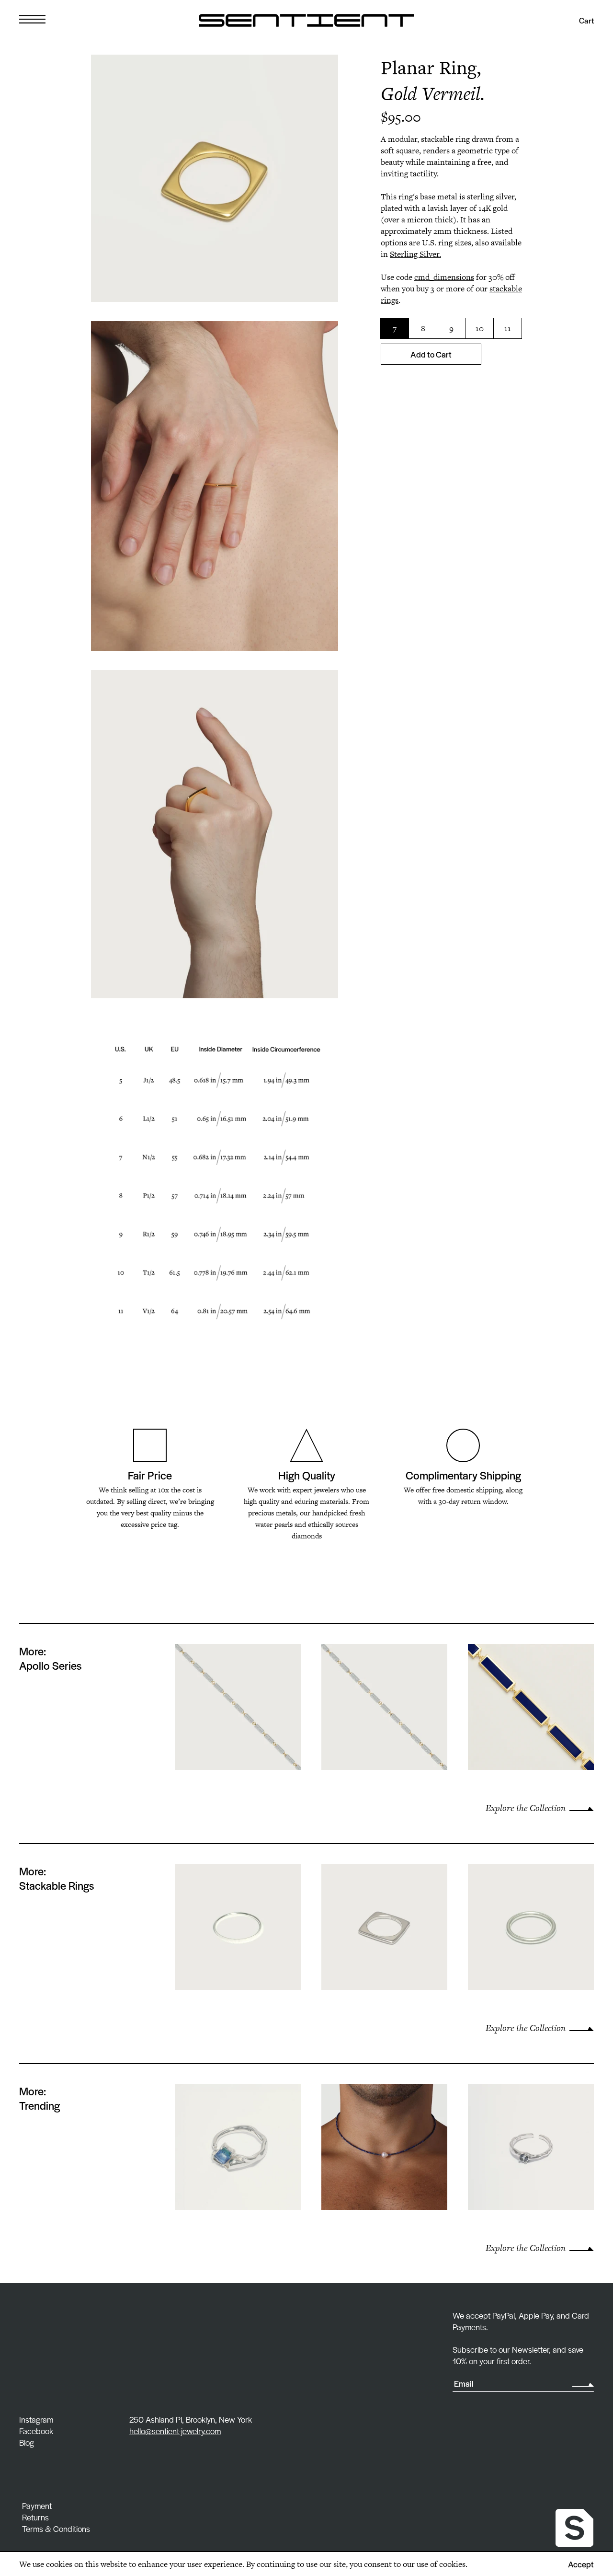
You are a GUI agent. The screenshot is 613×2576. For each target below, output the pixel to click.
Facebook (36, 2431)
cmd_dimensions (444, 277)
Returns (35, 2517)
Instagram (36, 2419)
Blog (27, 2442)
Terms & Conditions (56, 2529)
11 (508, 328)
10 (480, 328)
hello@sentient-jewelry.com (175, 2431)
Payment (37, 2506)
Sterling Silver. (415, 254)
